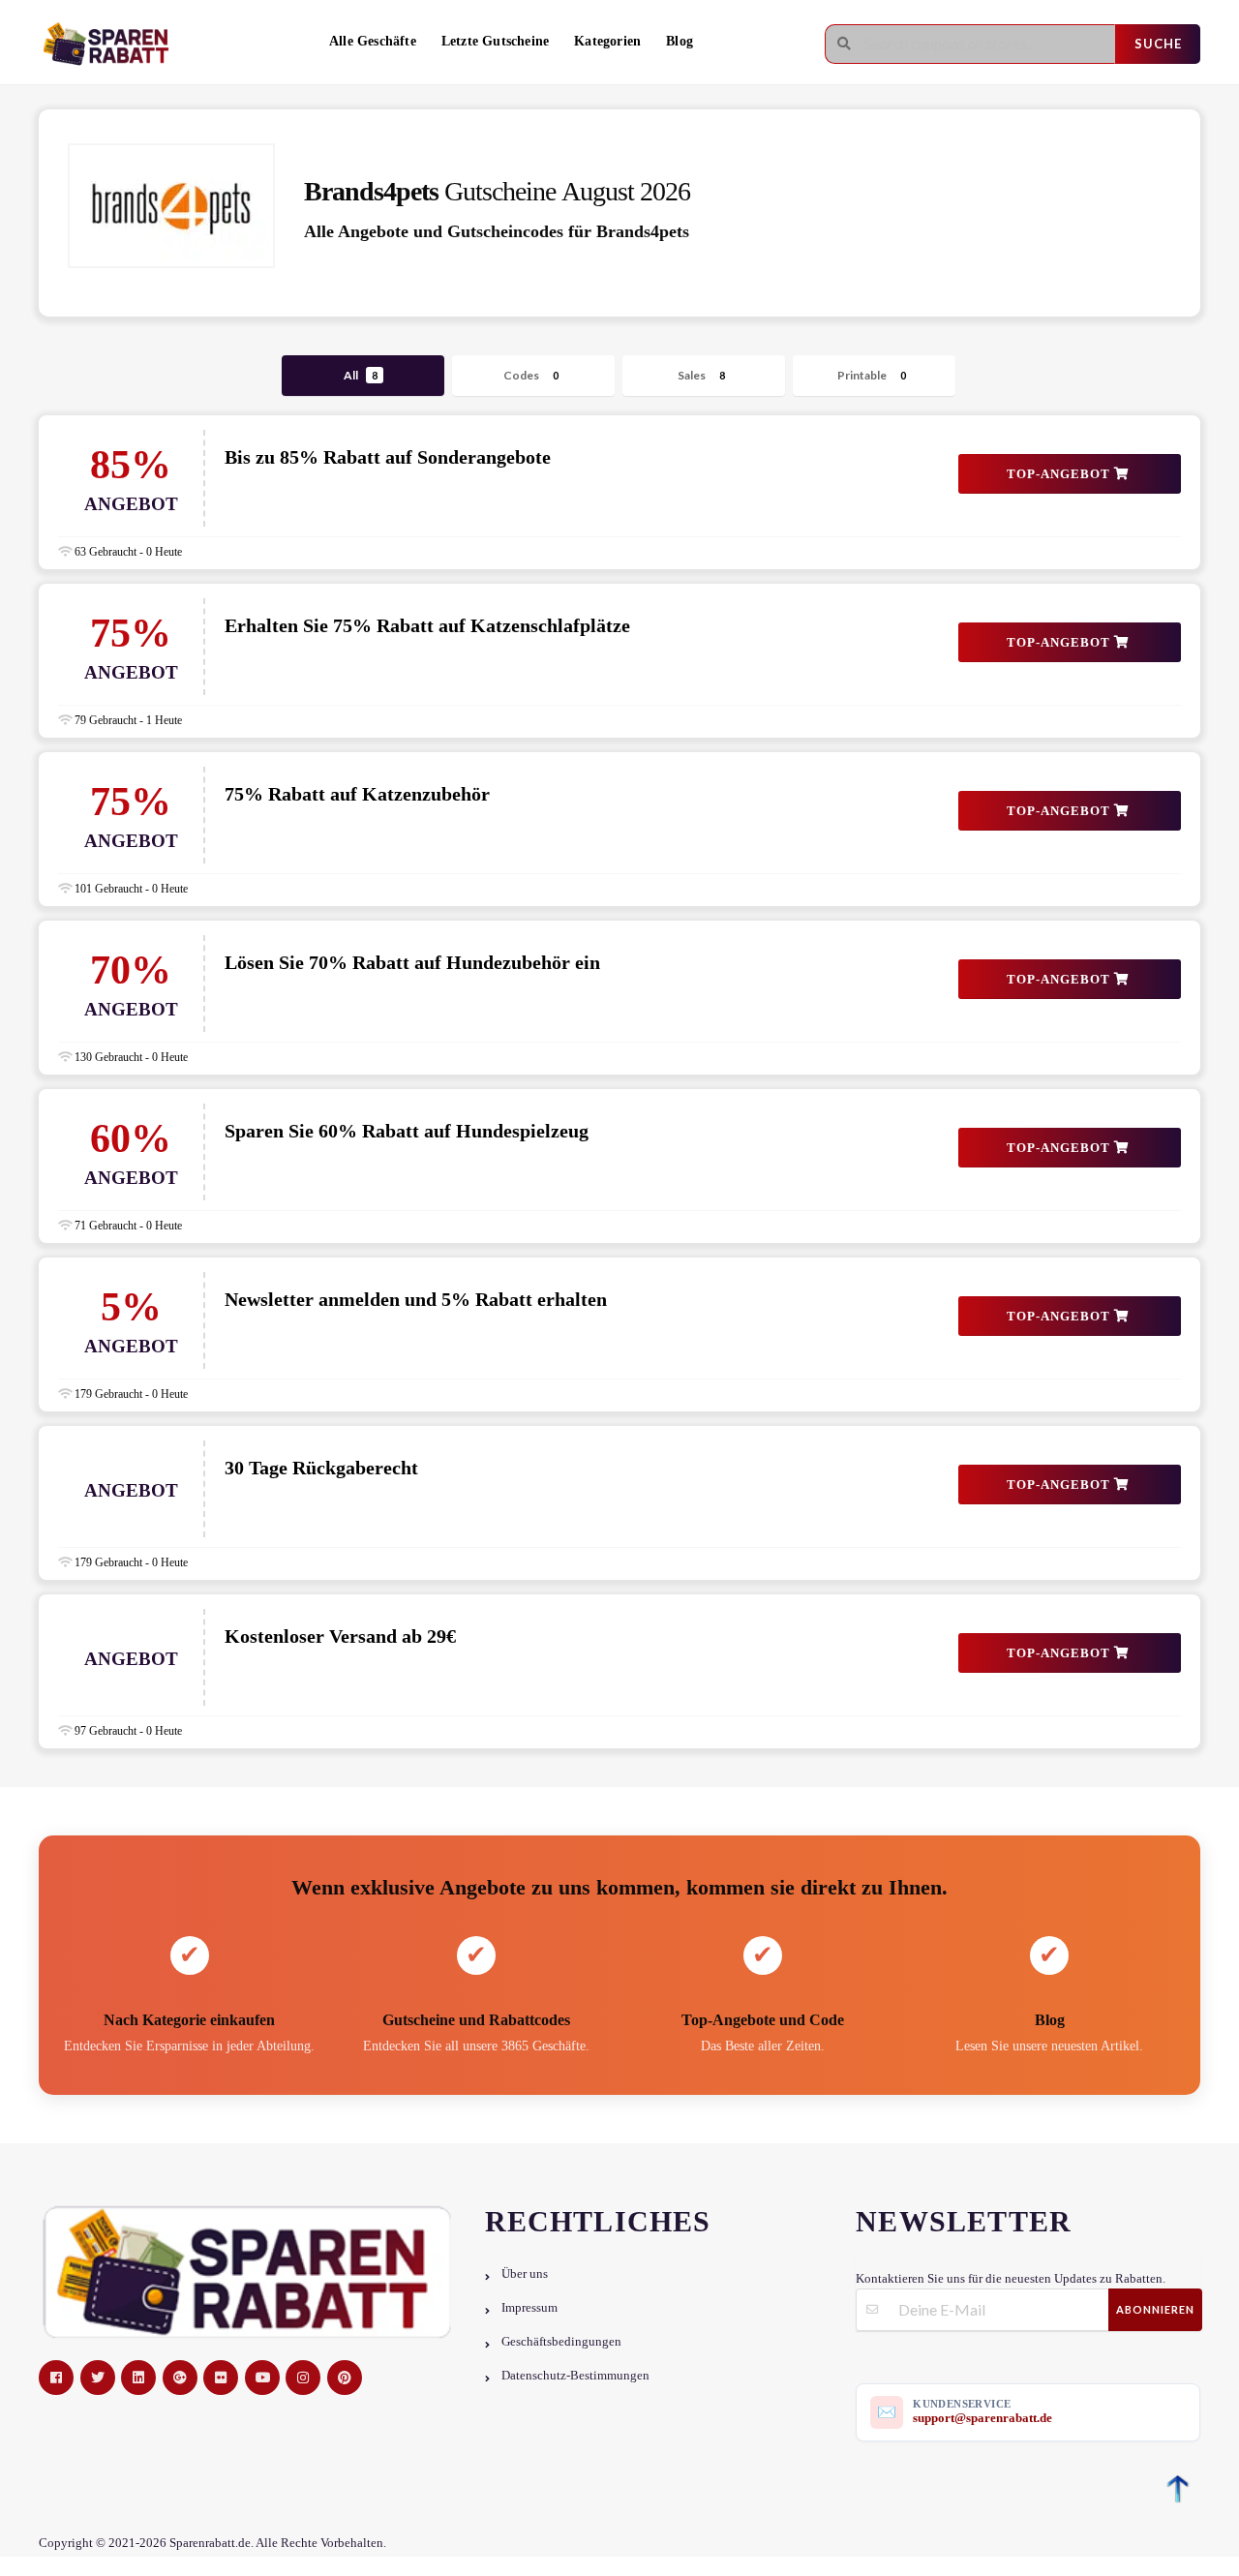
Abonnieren (1155, 2309)
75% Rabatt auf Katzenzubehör (357, 794)
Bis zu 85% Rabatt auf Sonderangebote (388, 457)
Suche (1158, 44)
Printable (872, 375)
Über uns (525, 2274)
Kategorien (607, 41)
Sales (701, 375)
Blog (680, 41)
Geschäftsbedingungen (561, 2342)
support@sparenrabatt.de (982, 2418)
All (361, 375)
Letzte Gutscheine (495, 41)
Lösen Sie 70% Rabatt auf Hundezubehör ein (412, 962)
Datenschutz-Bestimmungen (575, 2376)
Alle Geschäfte (373, 41)
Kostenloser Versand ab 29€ (340, 1636)
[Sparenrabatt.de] (111, 44)
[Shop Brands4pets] (171, 206)
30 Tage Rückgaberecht (321, 1468)
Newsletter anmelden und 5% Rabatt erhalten (416, 1299)
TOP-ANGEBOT (1060, 474)
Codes (531, 375)
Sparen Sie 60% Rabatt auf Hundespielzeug (407, 1131)
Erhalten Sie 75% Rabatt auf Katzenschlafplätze (427, 625)
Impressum (529, 2308)
